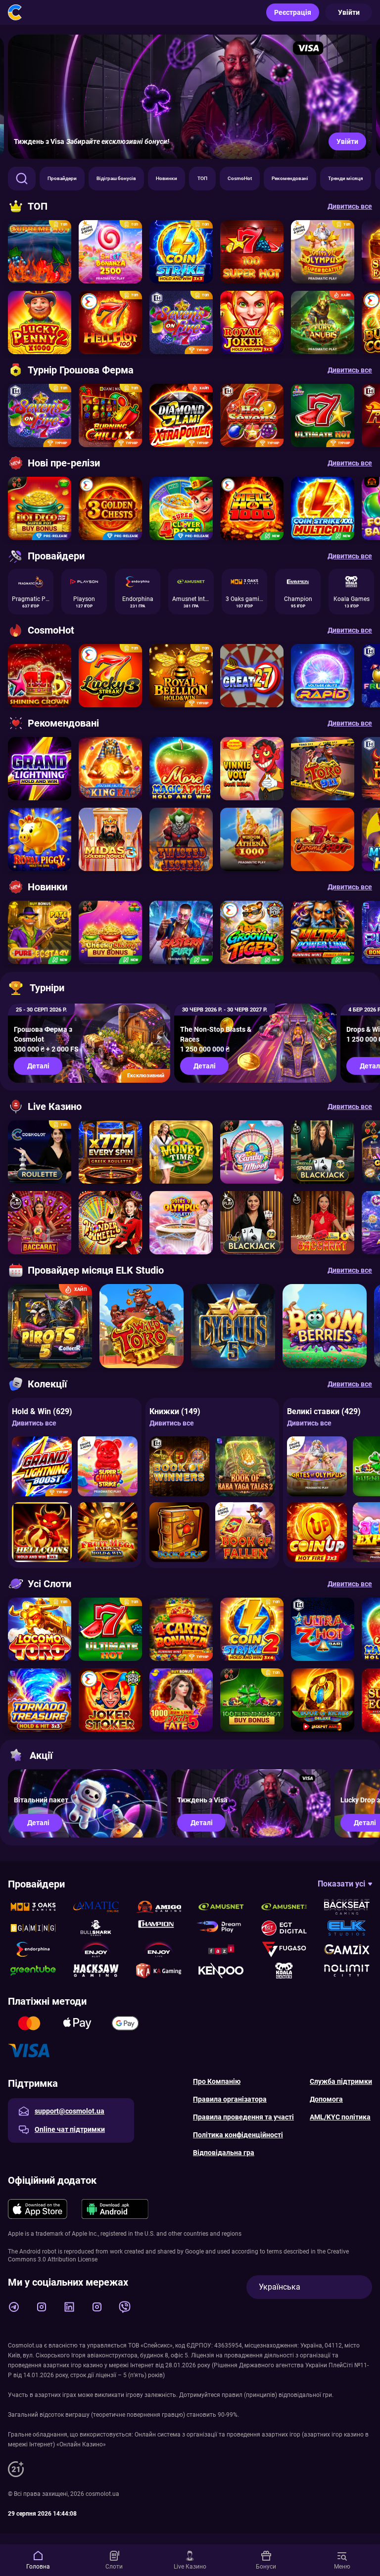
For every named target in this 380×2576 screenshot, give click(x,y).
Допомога (326, 2099)
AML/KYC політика (340, 2117)
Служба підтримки (341, 2081)
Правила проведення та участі (243, 2117)
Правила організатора (230, 2099)
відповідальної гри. (306, 2395)
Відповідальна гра (224, 2153)
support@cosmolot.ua (70, 2111)
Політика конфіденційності (238, 2135)
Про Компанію (217, 2081)
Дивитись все (34, 1423)
